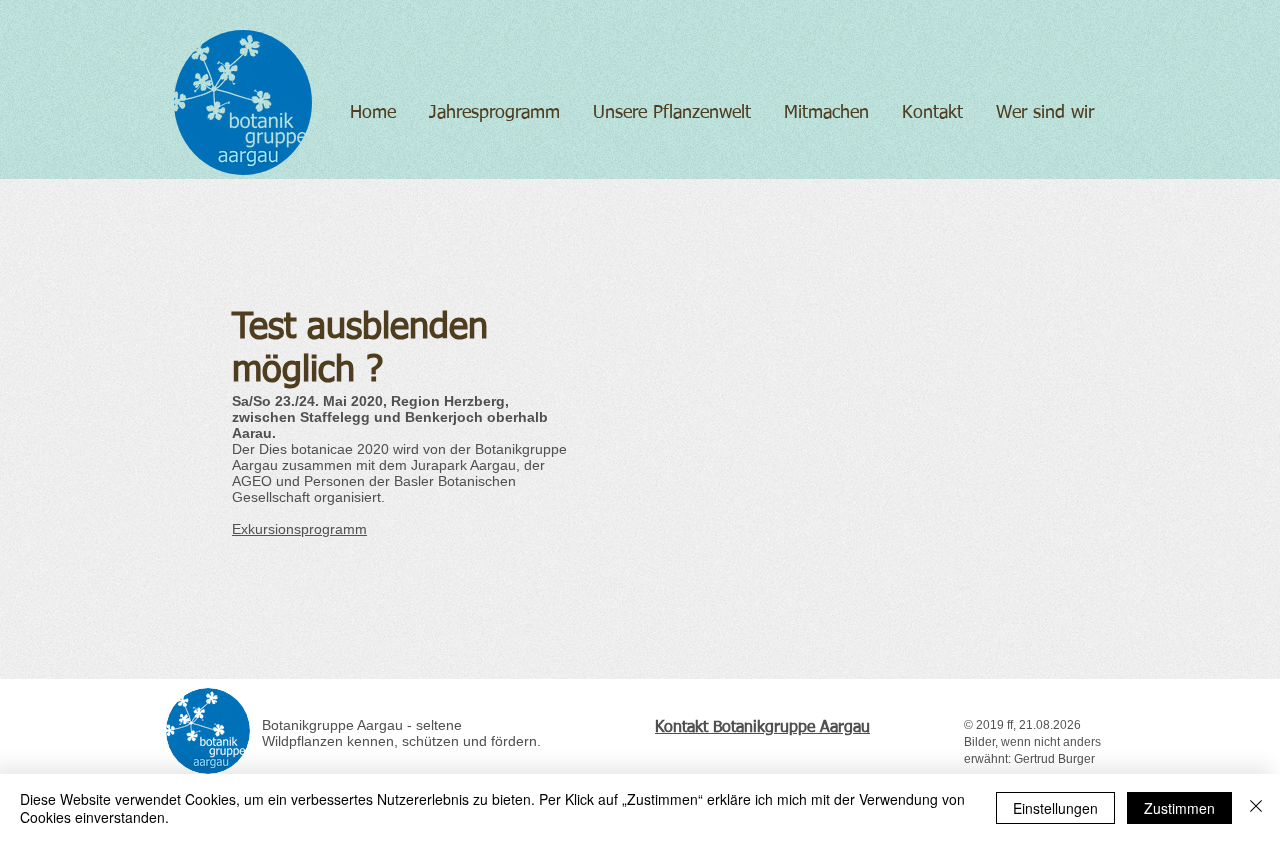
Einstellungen (1055, 808)
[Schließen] (1256, 808)
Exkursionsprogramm (299, 529)
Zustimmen (1179, 808)
